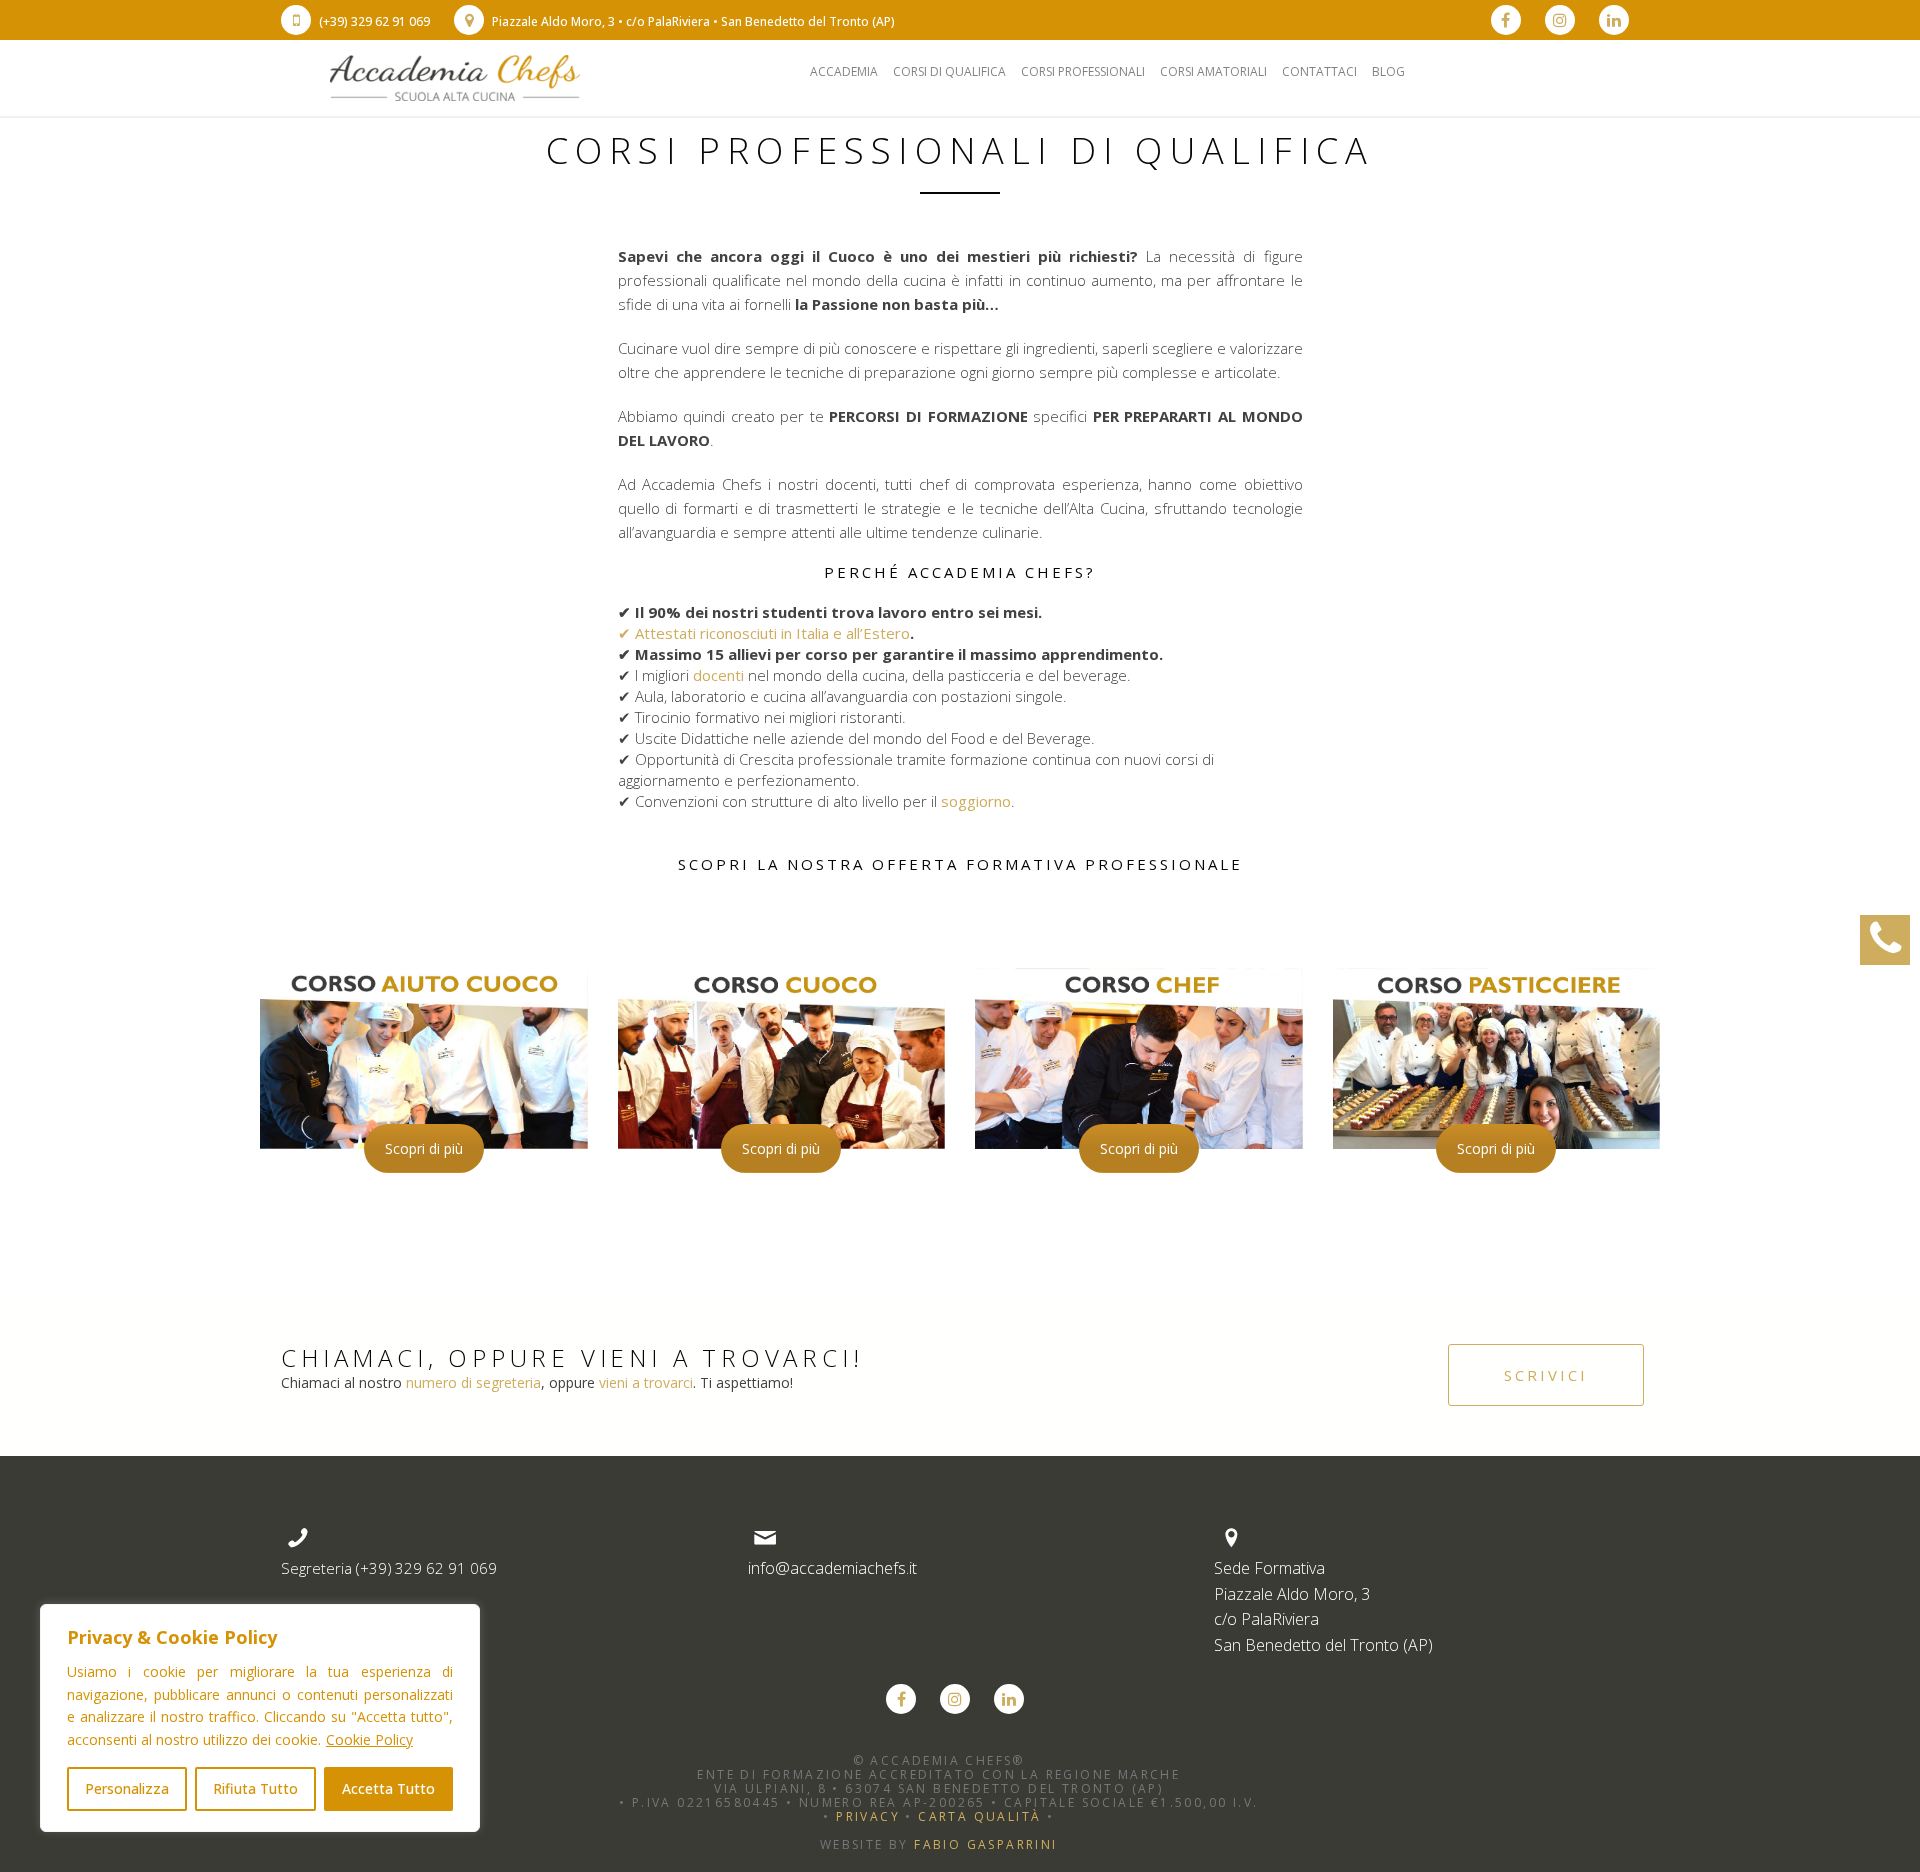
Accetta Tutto (388, 1788)
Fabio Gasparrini (985, 1844)
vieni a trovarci (646, 1382)
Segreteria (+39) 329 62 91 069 (389, 1568)
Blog (1388, 71)
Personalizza (127, 1788)
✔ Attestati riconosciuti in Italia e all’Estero (764, 633)
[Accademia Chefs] (455, 76)
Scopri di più (424, 1148)
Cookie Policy (369, 1739)
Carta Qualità (979, 1816)
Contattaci (1319, 71)
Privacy (868, 1816)
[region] (260, 1718)
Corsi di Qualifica (949, 71)
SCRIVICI (1546, 1375)
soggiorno (976, 801)
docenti (718, 675)
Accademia (844, 71)
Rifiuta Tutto (255, 1788)
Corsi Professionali (1083, 71)
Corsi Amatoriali (1213, 71)
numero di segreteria (473, 1382)
